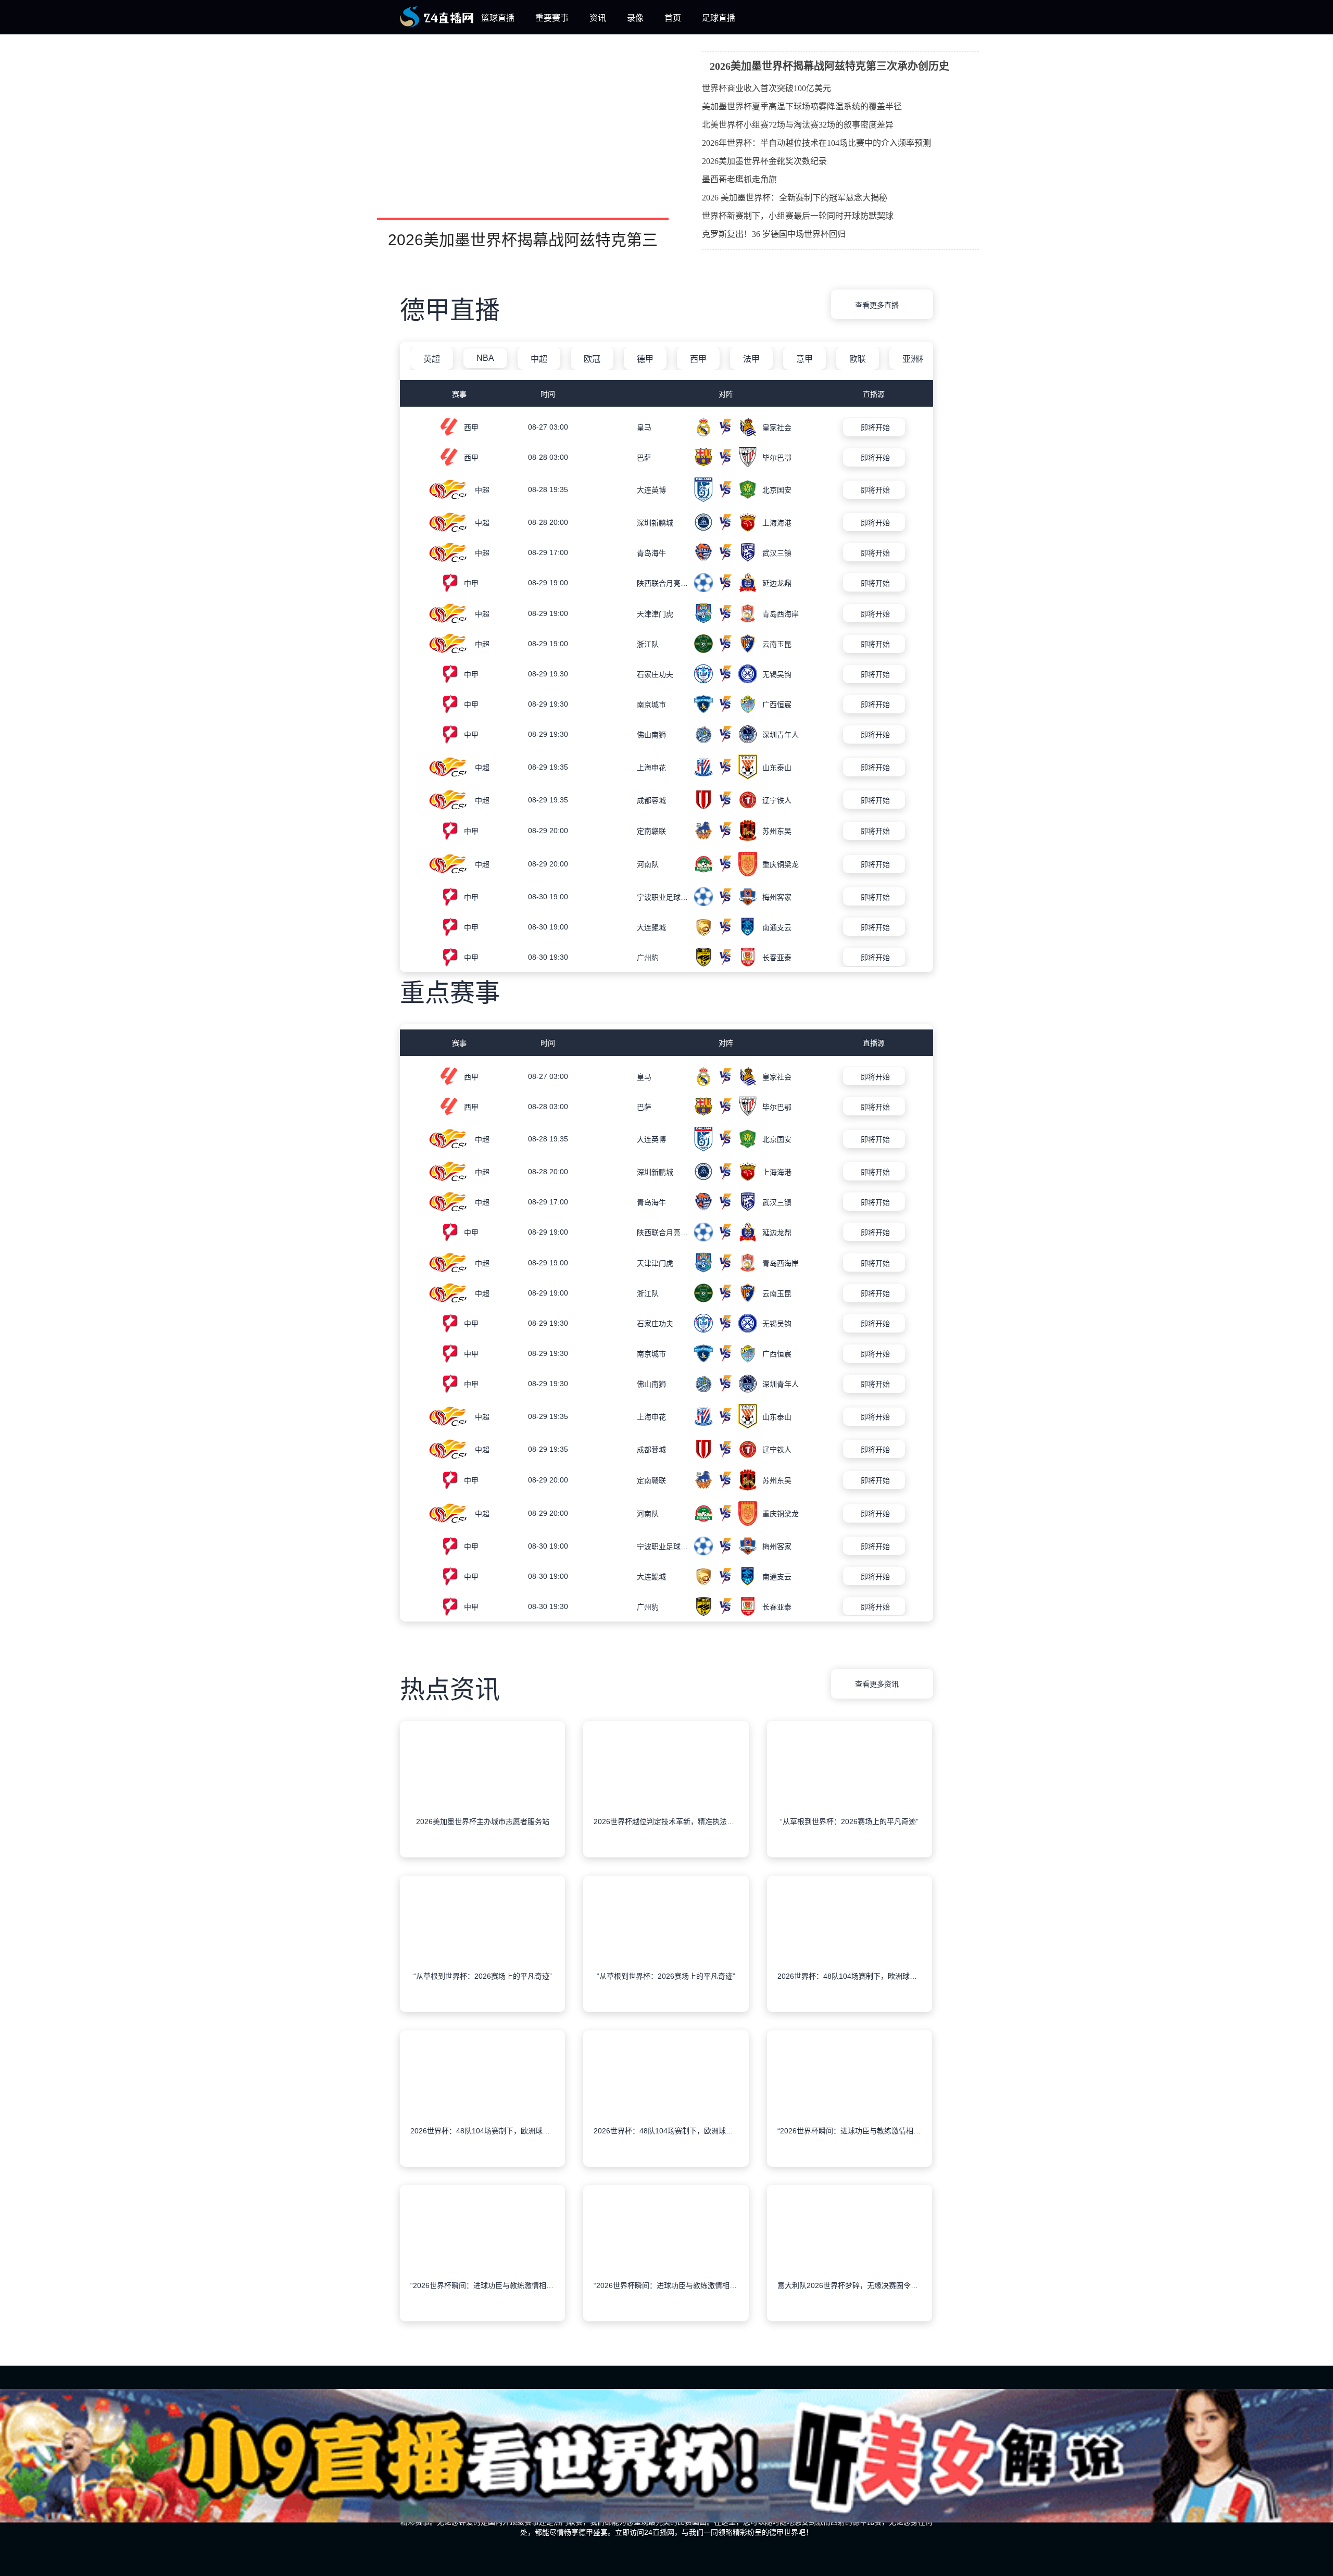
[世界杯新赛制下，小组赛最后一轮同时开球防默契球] (961, 217)
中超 (539, 359)
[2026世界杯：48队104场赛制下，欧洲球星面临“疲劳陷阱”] (850, 1961)
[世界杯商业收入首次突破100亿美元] (961, 90)
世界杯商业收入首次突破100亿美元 (766, 88)
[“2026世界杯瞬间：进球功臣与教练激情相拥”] (850, 2116)
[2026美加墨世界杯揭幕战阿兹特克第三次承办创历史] (523, 149)
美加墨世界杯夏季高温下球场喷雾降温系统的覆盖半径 (802, 106)
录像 (635, 18)
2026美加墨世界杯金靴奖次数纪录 (764, 161)
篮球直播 (498, 18)
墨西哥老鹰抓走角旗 (739, 179)
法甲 (751, 359)
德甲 (645, 359)
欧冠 (592, 359)
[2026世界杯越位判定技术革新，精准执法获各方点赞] (666, 1806)
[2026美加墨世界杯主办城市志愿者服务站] (482, 1806)
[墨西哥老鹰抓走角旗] (961, 181)
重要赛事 (552, 18)
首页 (673, 18)
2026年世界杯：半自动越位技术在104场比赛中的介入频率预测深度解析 (816, 145)
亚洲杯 (915, 359)
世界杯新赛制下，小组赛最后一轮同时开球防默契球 (798, 216)
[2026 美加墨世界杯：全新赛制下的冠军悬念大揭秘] (961, 199)
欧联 (858, 359)
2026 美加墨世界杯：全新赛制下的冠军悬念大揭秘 (795, 198)
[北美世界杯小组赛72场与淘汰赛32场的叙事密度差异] (961, 126)
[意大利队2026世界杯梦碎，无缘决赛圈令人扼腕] (850, 2270)
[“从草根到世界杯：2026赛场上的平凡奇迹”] (850, 1806)
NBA (485, 358)
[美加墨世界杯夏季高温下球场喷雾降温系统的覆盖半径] (961, 108)
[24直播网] (437, 25)
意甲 (804, 359)
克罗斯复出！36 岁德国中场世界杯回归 (774, 234)
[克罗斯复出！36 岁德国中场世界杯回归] (961, 235)
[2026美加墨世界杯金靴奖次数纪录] (961, 162)
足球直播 (719, 18)
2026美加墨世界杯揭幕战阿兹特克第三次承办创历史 (829, 66)
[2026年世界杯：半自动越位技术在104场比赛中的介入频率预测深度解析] (961, 144)
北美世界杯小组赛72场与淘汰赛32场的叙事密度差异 (798, 125)
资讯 (598, 18)
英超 (432, 359)
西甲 (698, 359)
